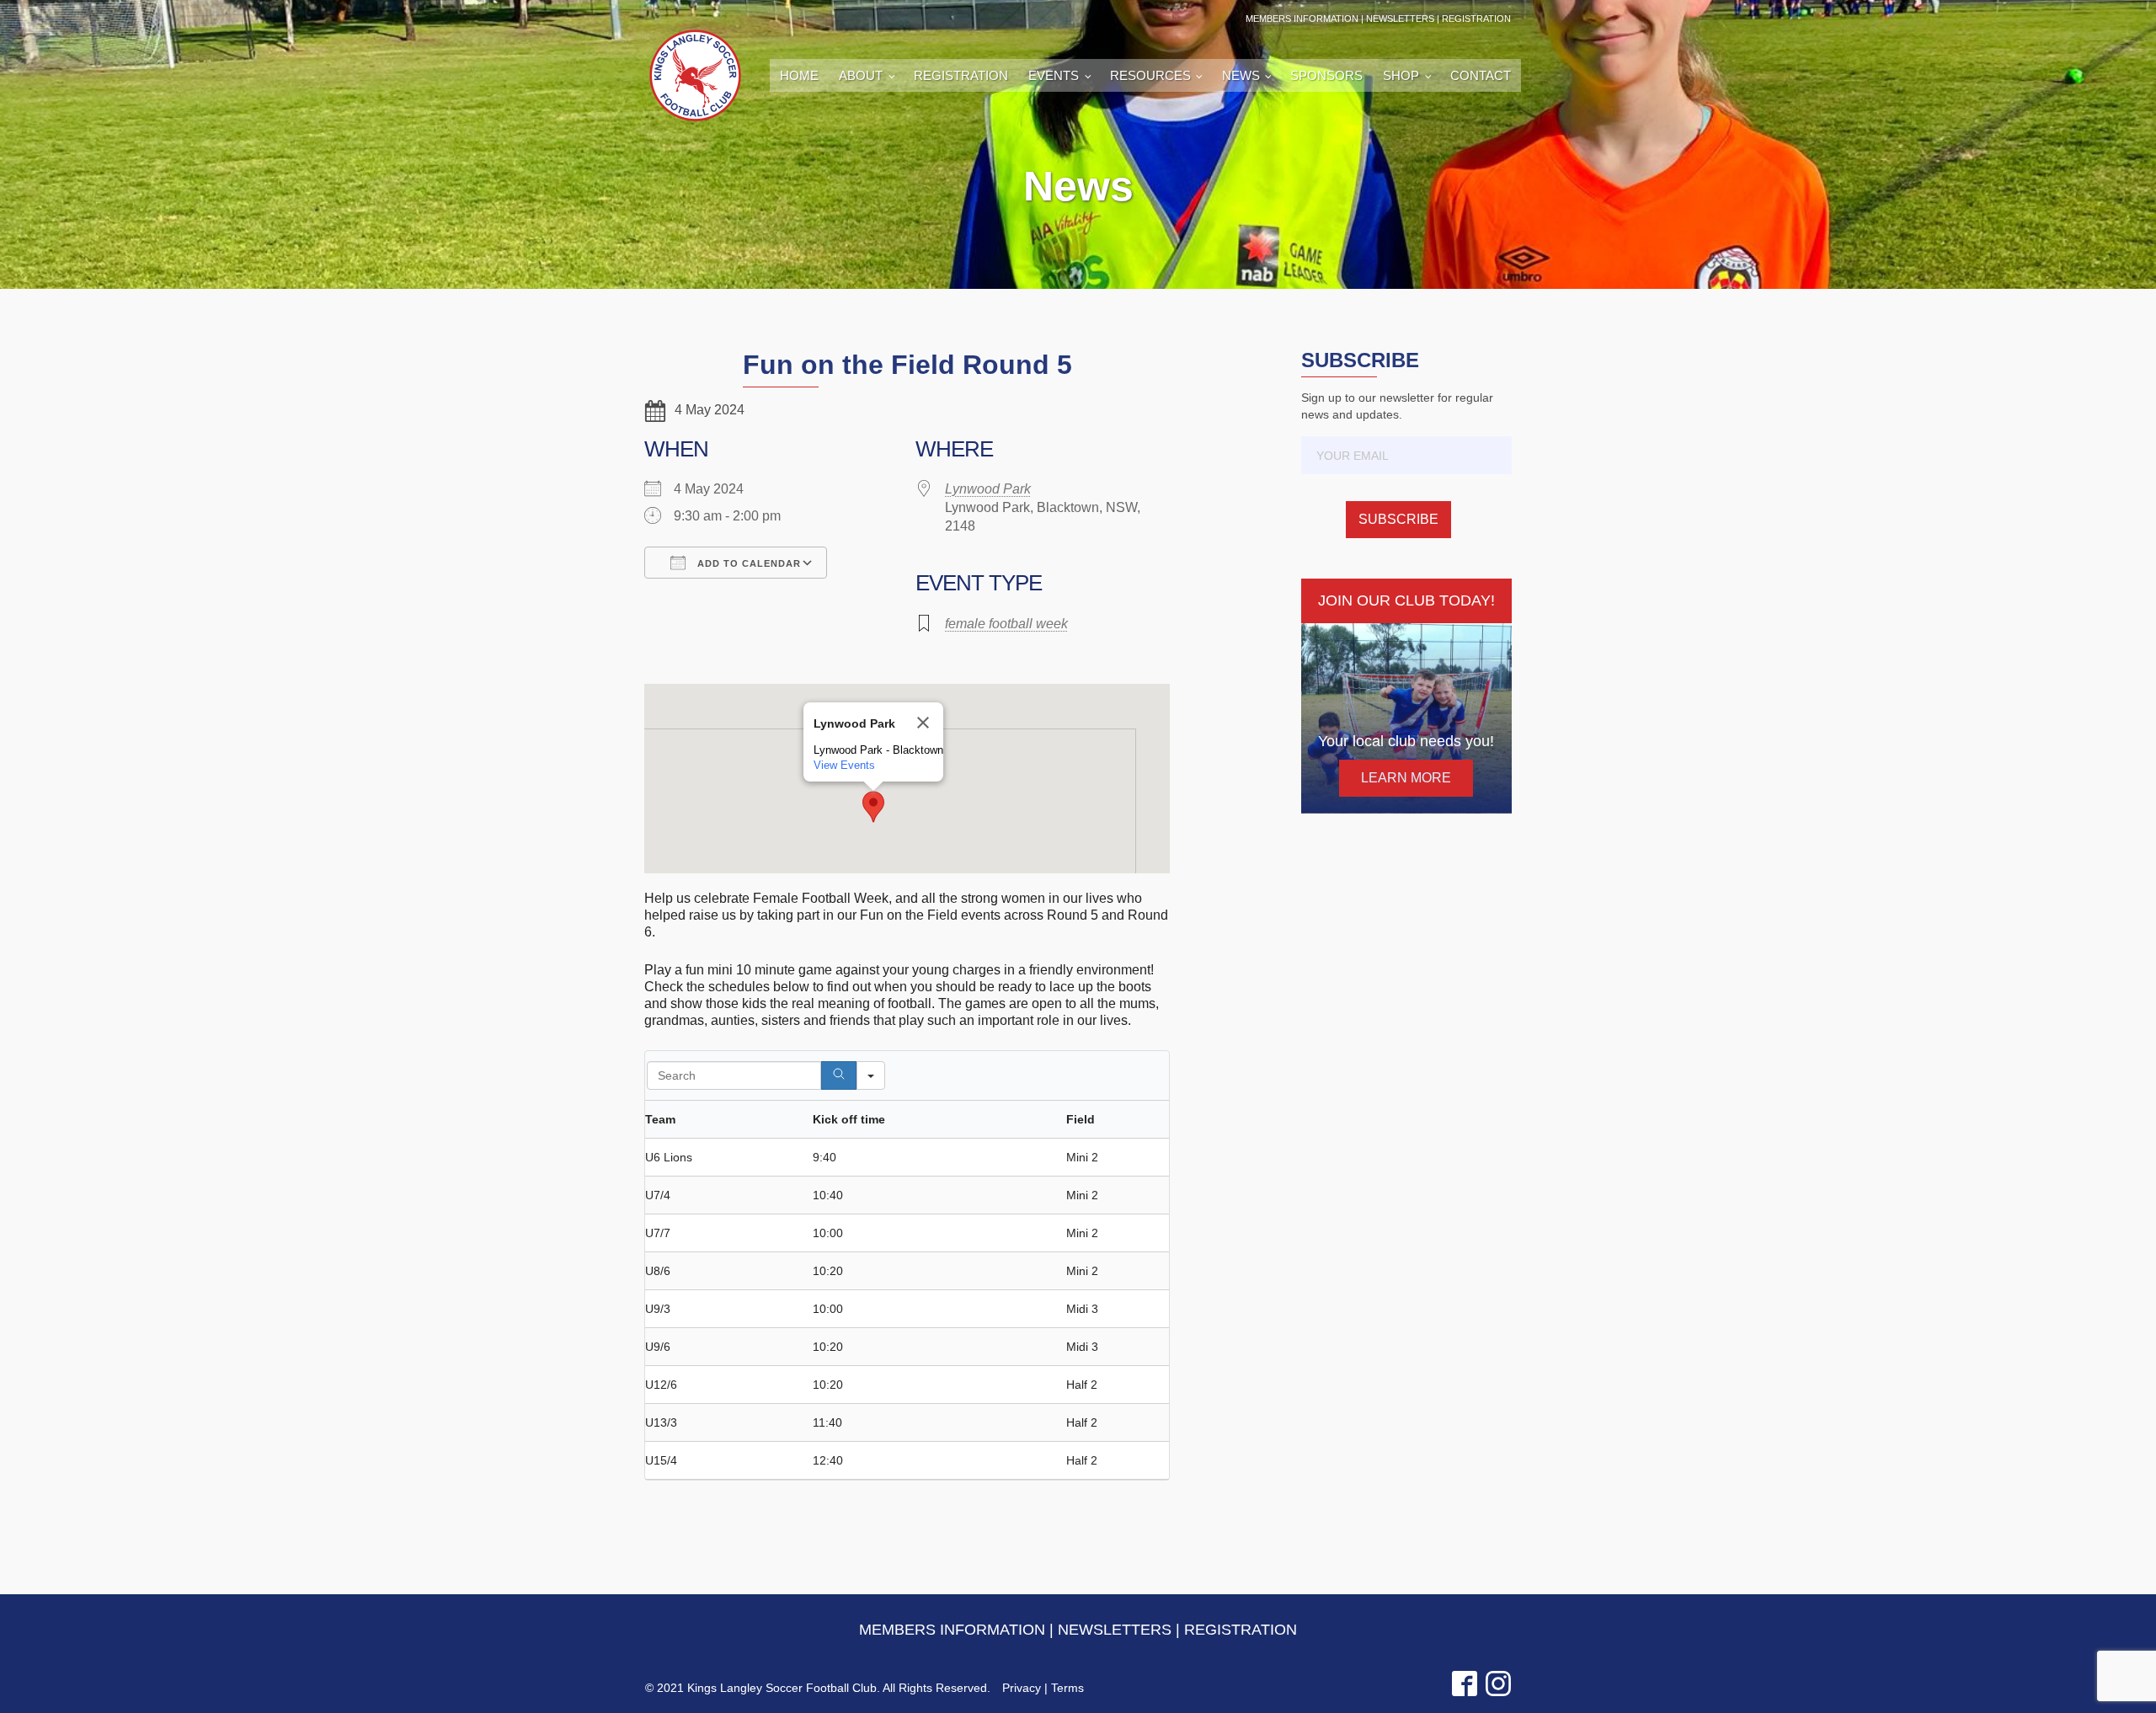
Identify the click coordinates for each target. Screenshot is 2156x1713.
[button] (873, 807)
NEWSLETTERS (1400, 19)
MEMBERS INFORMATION (1302, 19)
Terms (1067, 1688)
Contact (1481, 75)
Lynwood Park (988, 489)
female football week (1006, 624)
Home (799, 75)
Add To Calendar (747, 563)
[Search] (839, 1075)
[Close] (923, 723)
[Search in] (871, 1075)
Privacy (1022, 1688)
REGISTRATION (1476, 19)
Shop (1401, 75)
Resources (1150, 75)
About (861, 75)
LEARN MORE (1406, 778)
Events (1054, 75)
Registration (961, 75)
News (1241, 75)
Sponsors (1326, 75)
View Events (844, 765)
